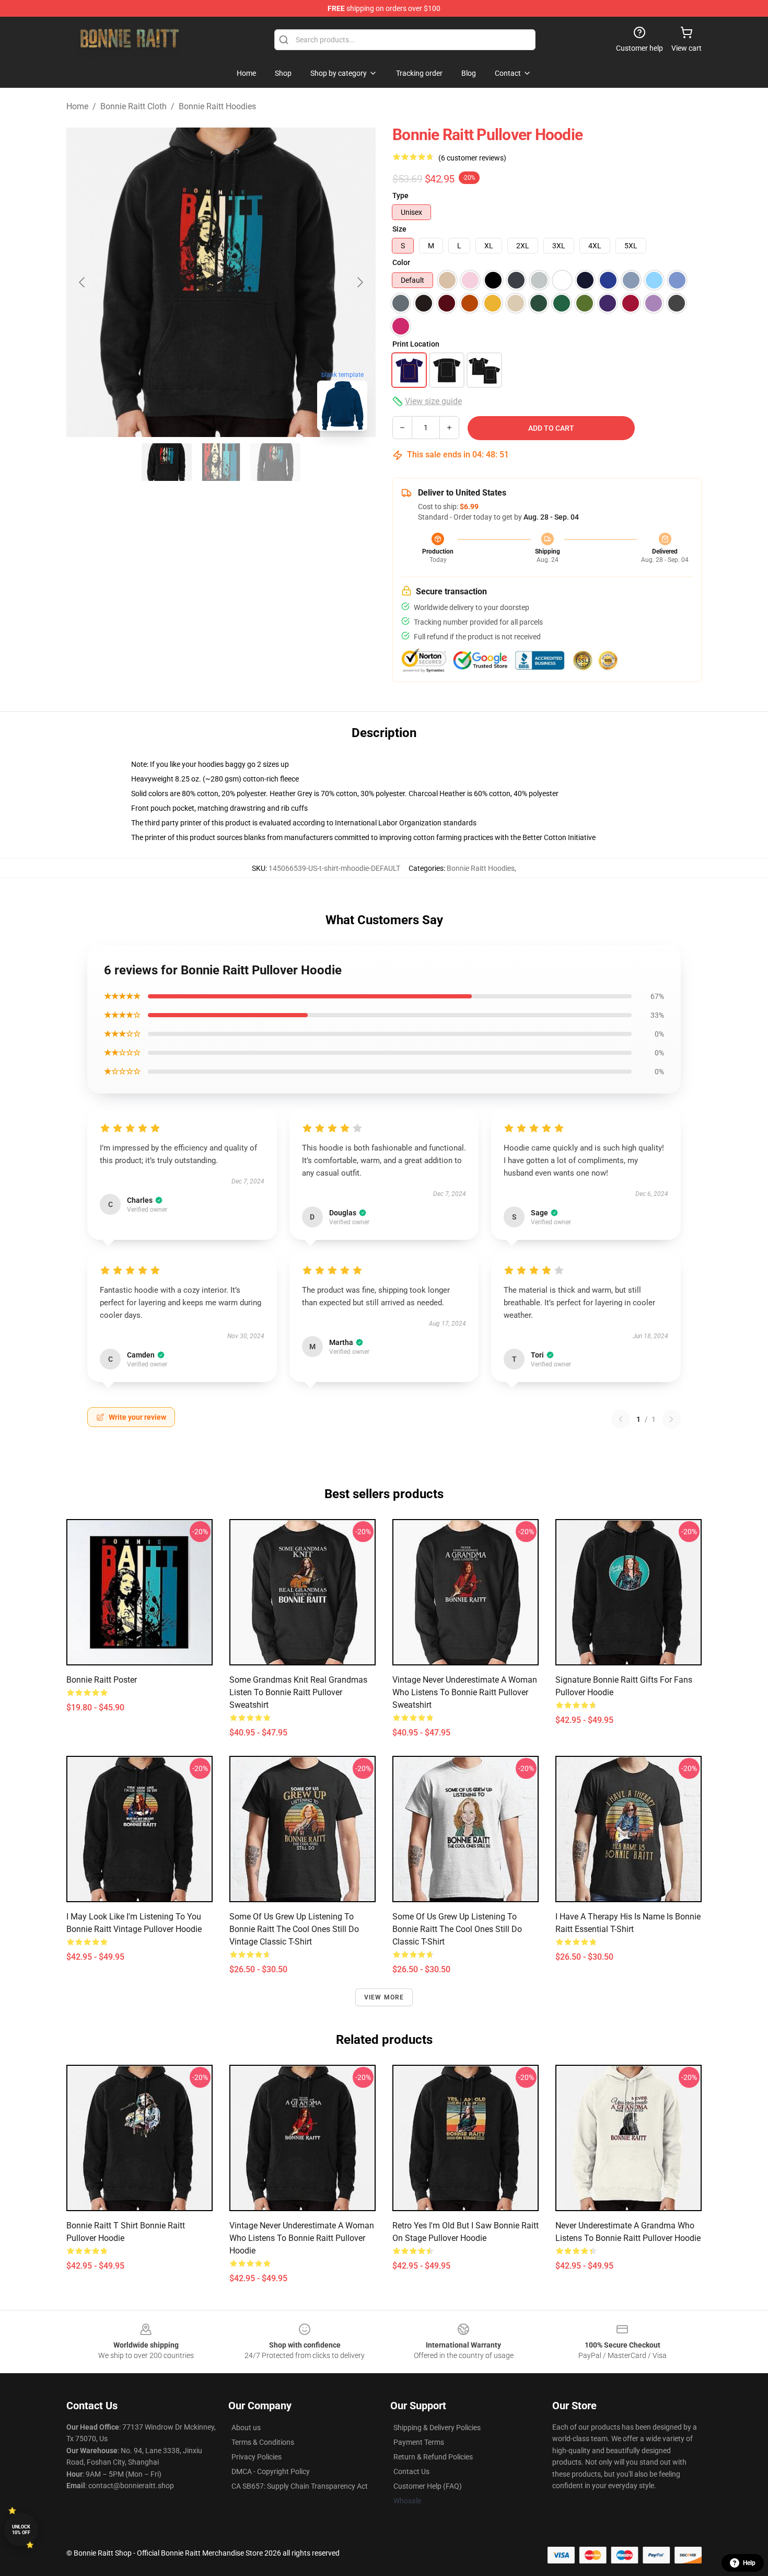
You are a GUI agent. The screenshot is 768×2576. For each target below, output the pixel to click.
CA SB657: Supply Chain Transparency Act (300, 2486)
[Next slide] (359, 282)
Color (401, 262)
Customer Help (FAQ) (428, 2486)
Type (400, 195)
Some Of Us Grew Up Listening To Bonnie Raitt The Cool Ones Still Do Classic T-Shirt (457, 1929)
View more (384, 1997)
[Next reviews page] (671, 1419)
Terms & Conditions (263, 2442)
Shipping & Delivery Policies (437, 2428)
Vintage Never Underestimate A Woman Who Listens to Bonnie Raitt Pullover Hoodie (302, 2238)
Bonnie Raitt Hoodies (217, 106)
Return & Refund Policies (433, 2457)
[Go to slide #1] (167, 462)
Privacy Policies (257, 2457)
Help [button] (749, 2563)
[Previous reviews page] (621, 1419)
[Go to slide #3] (275, 462)
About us (246, 2428)
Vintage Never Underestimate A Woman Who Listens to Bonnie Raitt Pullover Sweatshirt (465, 1692)
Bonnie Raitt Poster (102, 1680)
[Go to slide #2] (221, 462)
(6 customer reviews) (472, 158)
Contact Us (411, 2471)
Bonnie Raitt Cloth (133, 106)
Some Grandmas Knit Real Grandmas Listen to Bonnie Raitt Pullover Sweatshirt (298, 1692)
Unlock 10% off (21, 2530)
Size (399, 229)
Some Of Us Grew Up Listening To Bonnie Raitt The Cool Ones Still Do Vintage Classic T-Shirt (294, 1929)
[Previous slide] (83, 282)
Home (77, 106)
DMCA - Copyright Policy (271, 2471)
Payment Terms (419, 2442)
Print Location (416, 344)
